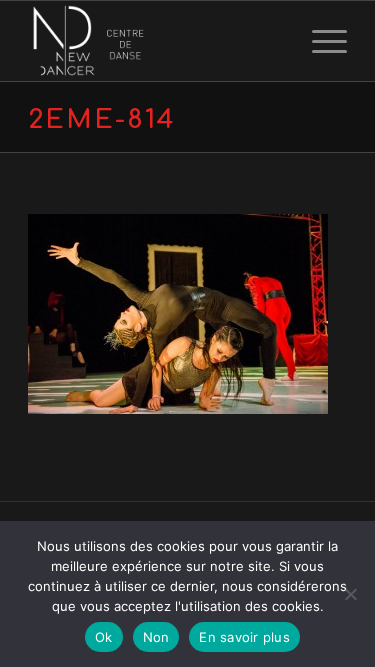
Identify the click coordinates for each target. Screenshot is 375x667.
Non (156, 637)
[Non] (350, 594)
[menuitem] (319, 41)
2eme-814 (102, 119)
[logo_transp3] (155, 41)
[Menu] (319, 41)
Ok (104, 637)
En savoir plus (244, 637)
